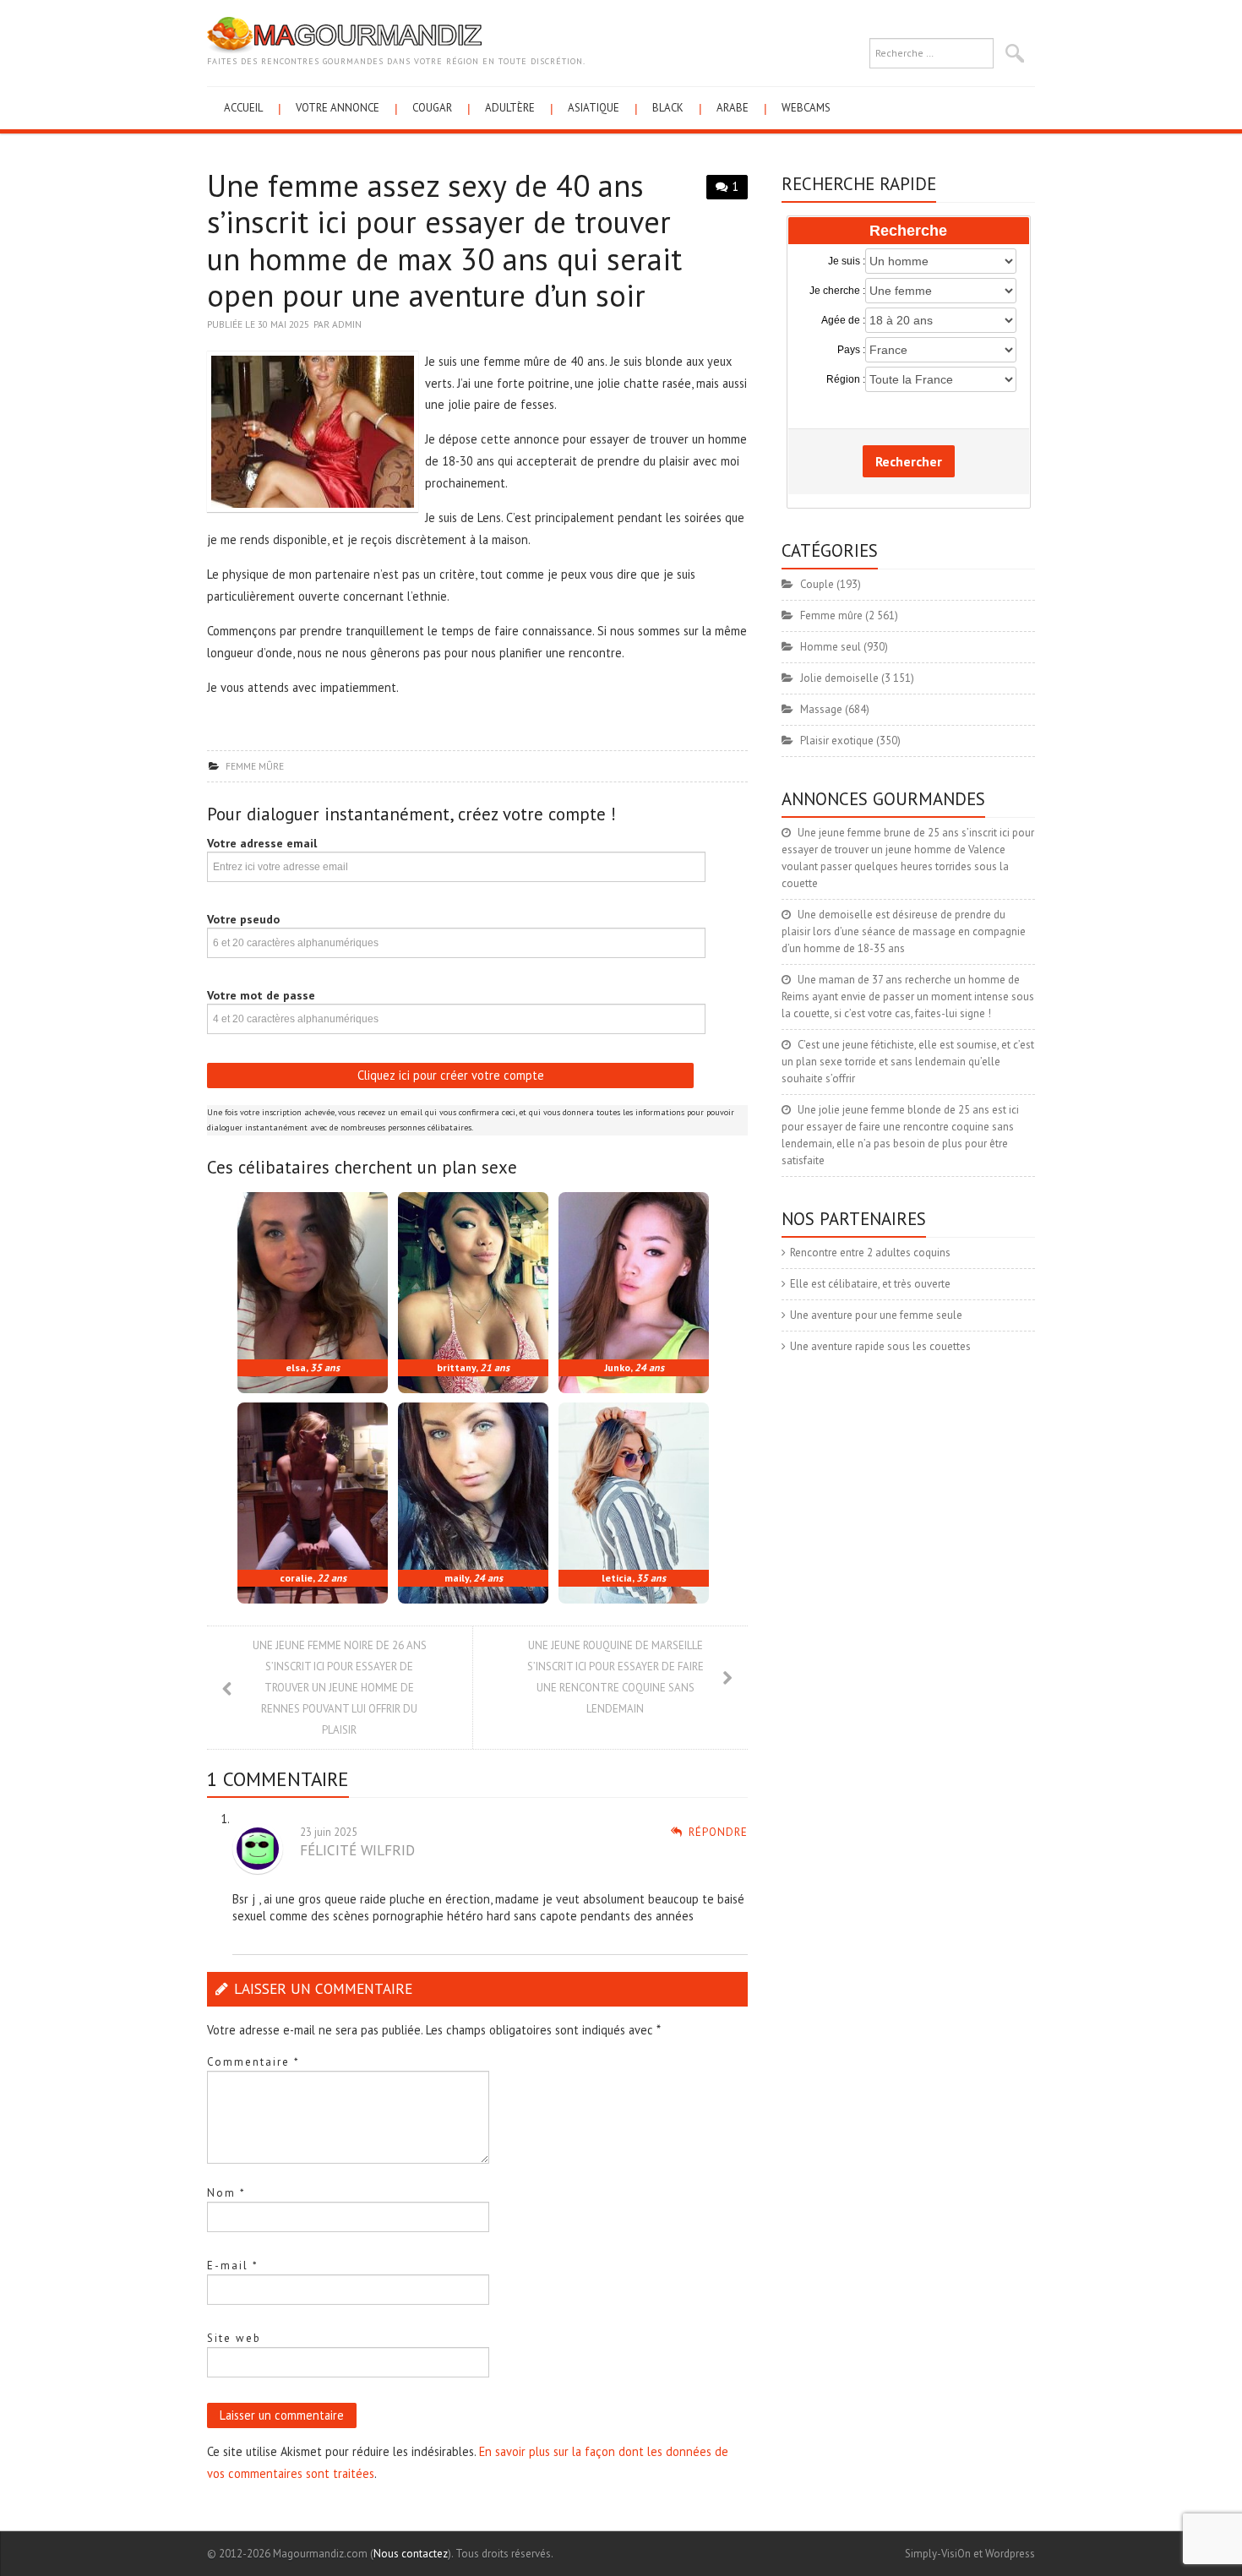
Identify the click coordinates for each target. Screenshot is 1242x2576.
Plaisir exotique (837, 741)
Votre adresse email (262, 843)
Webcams (806, 108)
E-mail (233, 2266)
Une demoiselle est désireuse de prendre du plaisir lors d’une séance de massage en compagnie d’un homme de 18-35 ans (904, 931)
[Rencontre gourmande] (344, 34)
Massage (821, 709)
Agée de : (843, 320)
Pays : (851, 350)
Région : (846, 379)
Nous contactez (411, 2554)
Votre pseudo (243, 919)
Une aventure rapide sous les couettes (880, 1346)
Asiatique (594, 108)
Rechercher (909, 461)
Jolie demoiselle (839, 678)
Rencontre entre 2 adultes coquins (870, 1253)
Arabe (733, 108)
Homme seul (831, 647)
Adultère (510, 108)
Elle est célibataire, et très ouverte (870, 1284)
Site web (234, 2338)
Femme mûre (255, 766)
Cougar (432, 108)
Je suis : (847, 261)
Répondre (718, 1832)
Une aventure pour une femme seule (876, 1315)
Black (668, 108)
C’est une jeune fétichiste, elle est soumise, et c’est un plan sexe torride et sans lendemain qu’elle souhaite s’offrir (908, 1062)
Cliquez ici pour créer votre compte (451, 1075)
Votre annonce (338, 108)
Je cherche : (837, 291)
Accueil (243, 108)
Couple (817, 584)
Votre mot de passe (261, 995)
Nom (226, 2193)
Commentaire (253, 2062)
